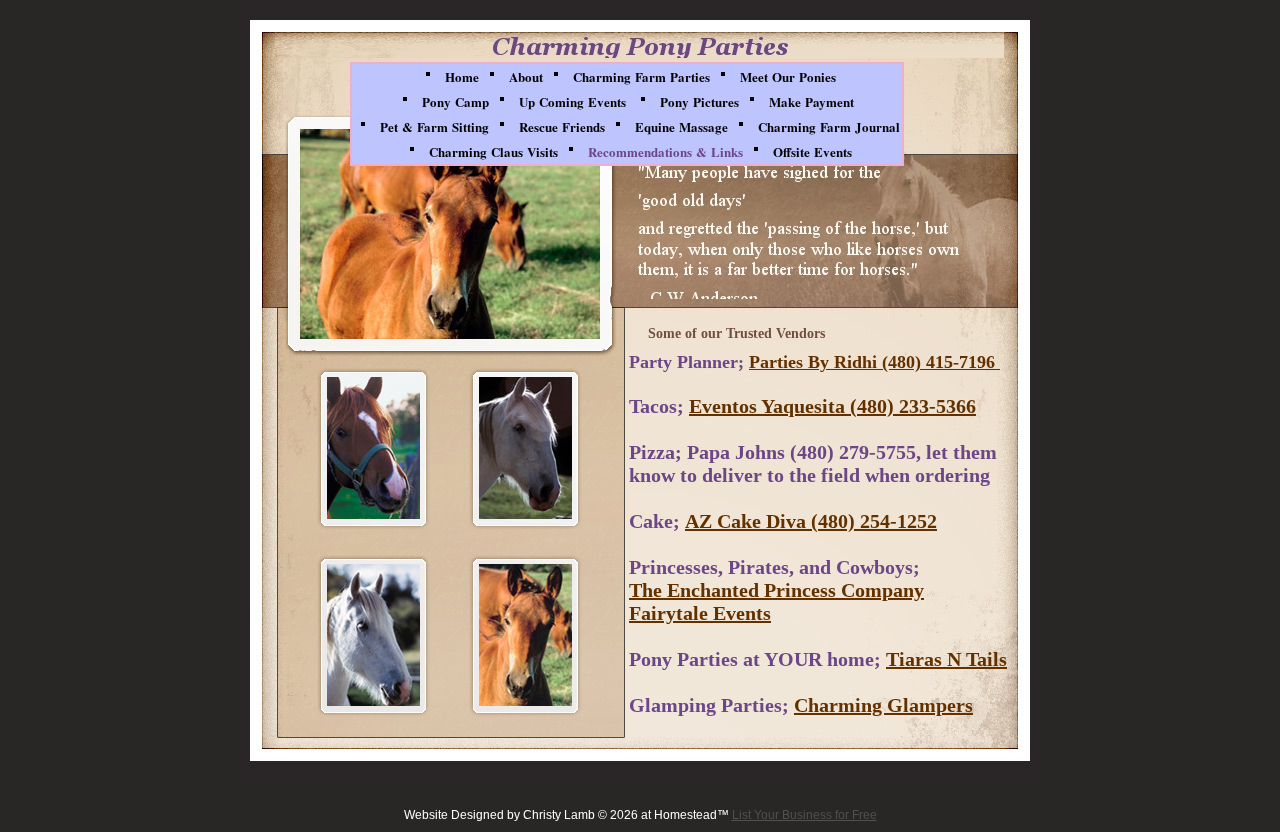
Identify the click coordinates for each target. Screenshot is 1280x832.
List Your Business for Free (804, 815)
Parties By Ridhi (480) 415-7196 (874, 362)
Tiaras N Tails (946, 659)
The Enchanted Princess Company (776, 590)
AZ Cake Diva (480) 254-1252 (811, 521)
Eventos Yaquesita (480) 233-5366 (832, 406)
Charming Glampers (883, 705)
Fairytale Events (700, 613)
